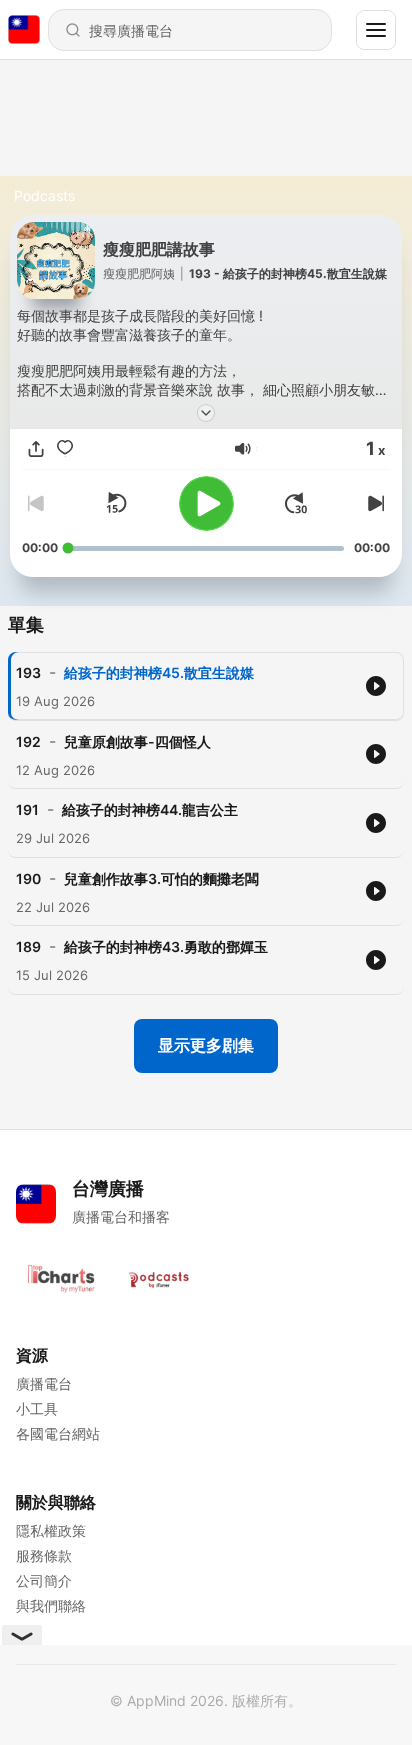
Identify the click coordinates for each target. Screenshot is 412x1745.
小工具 (37, 1408)
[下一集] (374, 503)
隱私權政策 (51, 1530)
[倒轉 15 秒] (116, 503)
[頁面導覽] (376, 30)
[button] (243, 449)
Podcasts (44, 195)
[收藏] (65, 449)
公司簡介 (44, 1580)
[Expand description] (206, 413)
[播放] (206, 503)
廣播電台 (44, 1383)
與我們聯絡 (51, 1605)
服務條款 (44, 1555)
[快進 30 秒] (296, 503)
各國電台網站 (58, 1433)
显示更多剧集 (206, 1045)
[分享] (36, 449)
